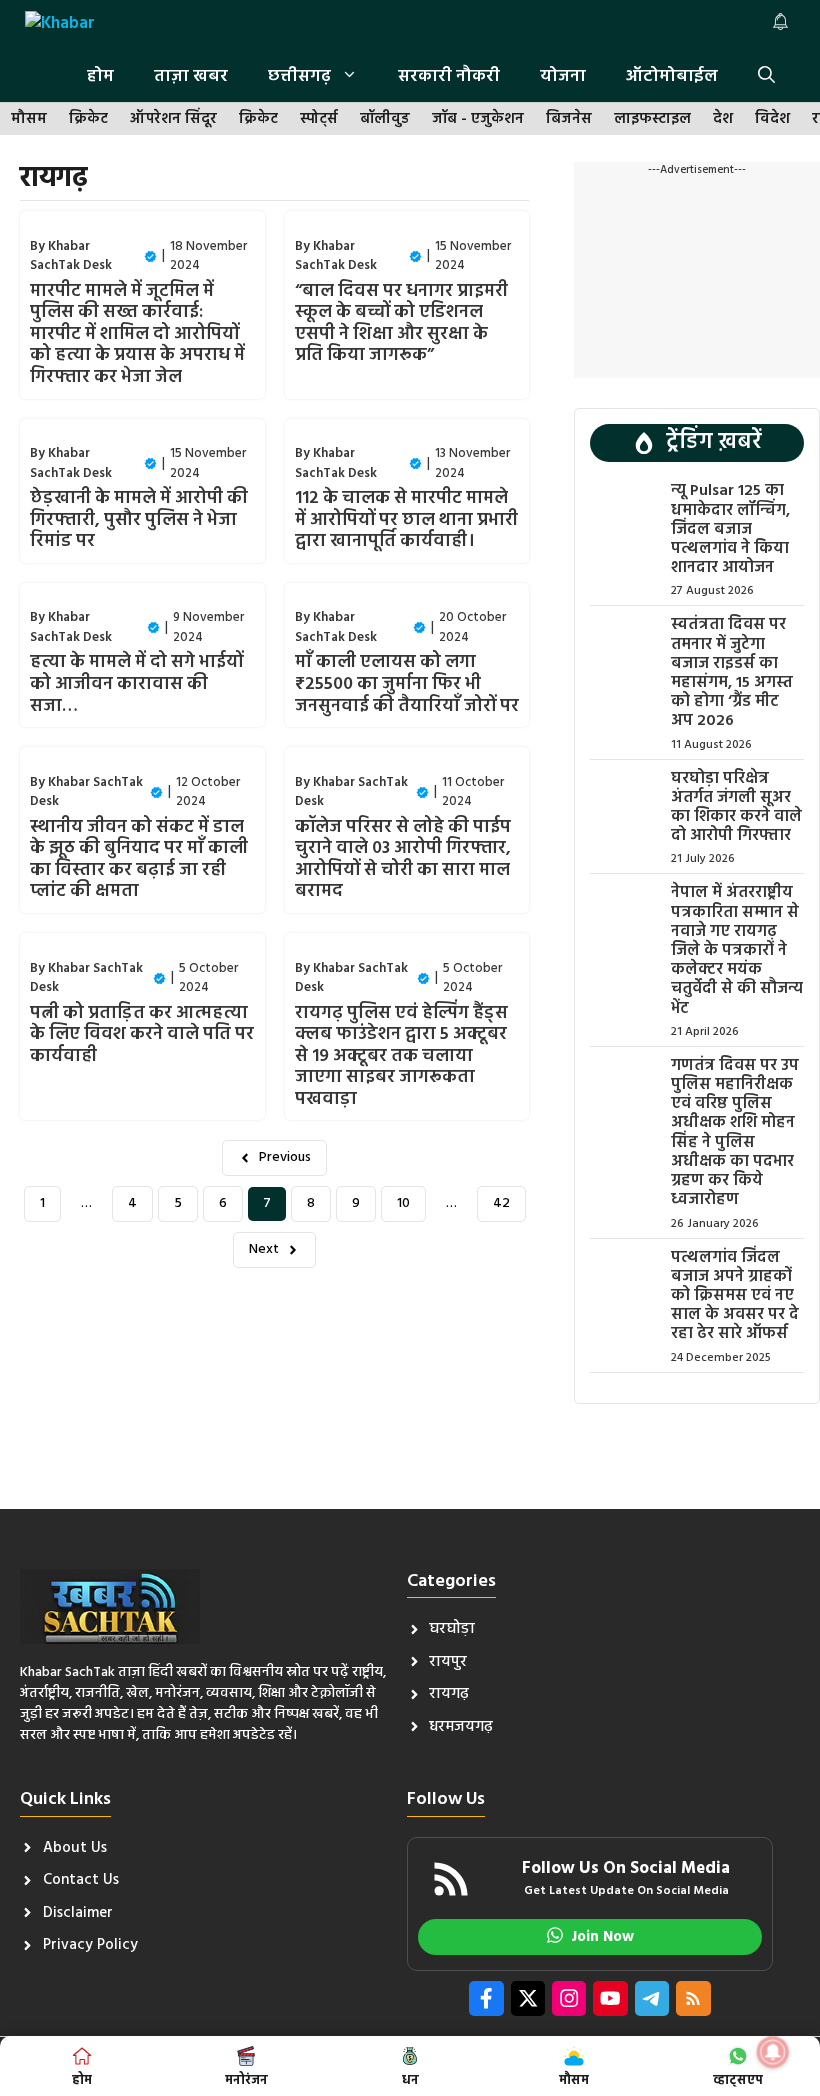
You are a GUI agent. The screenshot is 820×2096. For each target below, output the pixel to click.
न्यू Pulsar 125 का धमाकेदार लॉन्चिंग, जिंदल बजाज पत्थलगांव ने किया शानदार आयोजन (730, 529)
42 (501, 1203)
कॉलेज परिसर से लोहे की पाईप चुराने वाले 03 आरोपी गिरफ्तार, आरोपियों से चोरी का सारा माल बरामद (403, 860)
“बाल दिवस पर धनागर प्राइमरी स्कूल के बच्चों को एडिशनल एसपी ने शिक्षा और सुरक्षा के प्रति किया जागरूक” (401, 324)
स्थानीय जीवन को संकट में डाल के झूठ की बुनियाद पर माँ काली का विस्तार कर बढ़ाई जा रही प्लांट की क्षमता (139, 860)
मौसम (29, 119)
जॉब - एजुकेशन (478, 119)
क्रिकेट (88, 119)
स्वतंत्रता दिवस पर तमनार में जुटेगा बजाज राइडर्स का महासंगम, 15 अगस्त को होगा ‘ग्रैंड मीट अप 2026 (732, 673)
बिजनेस (569, 119)
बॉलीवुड (385, 119)
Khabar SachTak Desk (71, 256)
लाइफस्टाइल (652, 119)
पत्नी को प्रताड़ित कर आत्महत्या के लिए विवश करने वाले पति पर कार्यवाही (142, 1035)
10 (403, 1203)
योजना (563, 76)
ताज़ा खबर (191, 76)
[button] (766, 77)
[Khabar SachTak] (61, 26)
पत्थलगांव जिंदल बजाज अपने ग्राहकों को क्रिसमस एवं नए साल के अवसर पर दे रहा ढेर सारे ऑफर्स (735, 1296)
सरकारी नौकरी (449, 76)
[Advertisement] (697, 278)
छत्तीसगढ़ (299, 76)
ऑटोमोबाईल (672, 76)
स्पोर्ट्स (319, 119)
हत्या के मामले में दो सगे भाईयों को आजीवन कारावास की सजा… (136, 684)
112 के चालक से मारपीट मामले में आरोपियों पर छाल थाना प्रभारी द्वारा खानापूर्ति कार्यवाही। (406, 520)
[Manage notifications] (773, 2052)
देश (723, 119)
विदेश (772, 119)
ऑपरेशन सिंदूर (173, 119)
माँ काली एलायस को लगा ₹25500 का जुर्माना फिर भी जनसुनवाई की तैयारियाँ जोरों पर (407, 684)
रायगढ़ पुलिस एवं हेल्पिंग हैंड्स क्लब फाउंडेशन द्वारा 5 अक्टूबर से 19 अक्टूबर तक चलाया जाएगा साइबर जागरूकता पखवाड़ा (401, 1056)
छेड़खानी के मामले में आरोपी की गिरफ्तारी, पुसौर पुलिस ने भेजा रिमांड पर (139, 520)
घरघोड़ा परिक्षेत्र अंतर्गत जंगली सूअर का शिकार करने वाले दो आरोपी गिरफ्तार (736, 808)
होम (100, 76)
